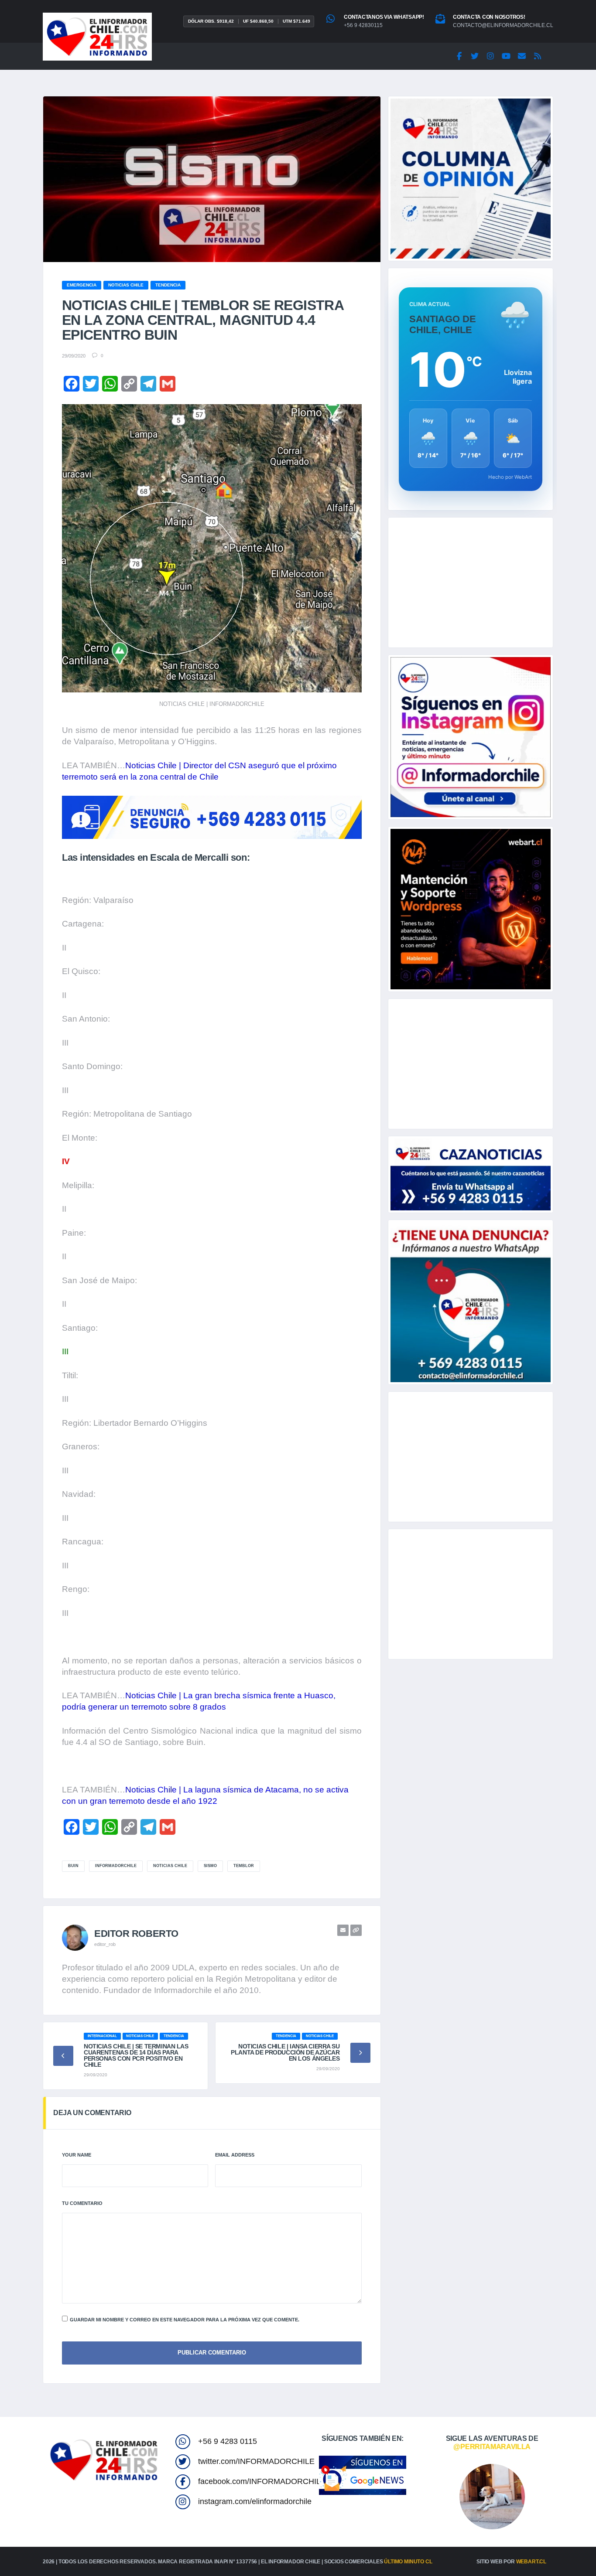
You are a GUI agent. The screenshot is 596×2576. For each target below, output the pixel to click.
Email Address (235, 2155)
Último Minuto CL (408, 2562)
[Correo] (522, 56)
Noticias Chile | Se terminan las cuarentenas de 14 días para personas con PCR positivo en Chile (136, 2055)
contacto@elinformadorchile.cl (503, 25)
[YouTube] (506, 56)
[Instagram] (490, 56)
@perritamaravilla (492, 2447)
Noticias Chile (170, 1866)
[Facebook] (459, 56)
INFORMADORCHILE (116, 1866)
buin (73, 1866)
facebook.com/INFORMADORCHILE (262, 2481)
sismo (210, 1866)
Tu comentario (82, 2203)
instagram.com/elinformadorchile (255, 2501)
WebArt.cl (531, 2562)
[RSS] (538, 56)
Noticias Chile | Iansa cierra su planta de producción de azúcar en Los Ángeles (285, 2052)
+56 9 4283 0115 (228, 2441)
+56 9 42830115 (363, 25)
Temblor (244, 1866)
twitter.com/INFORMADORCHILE (256, 2461)
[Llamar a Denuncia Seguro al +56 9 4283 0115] (212, 817)
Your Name (77, 2155)
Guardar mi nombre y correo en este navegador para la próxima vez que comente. (185, 2320)
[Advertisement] (471, 583)
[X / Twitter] (475, 56)
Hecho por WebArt (510, 477)
